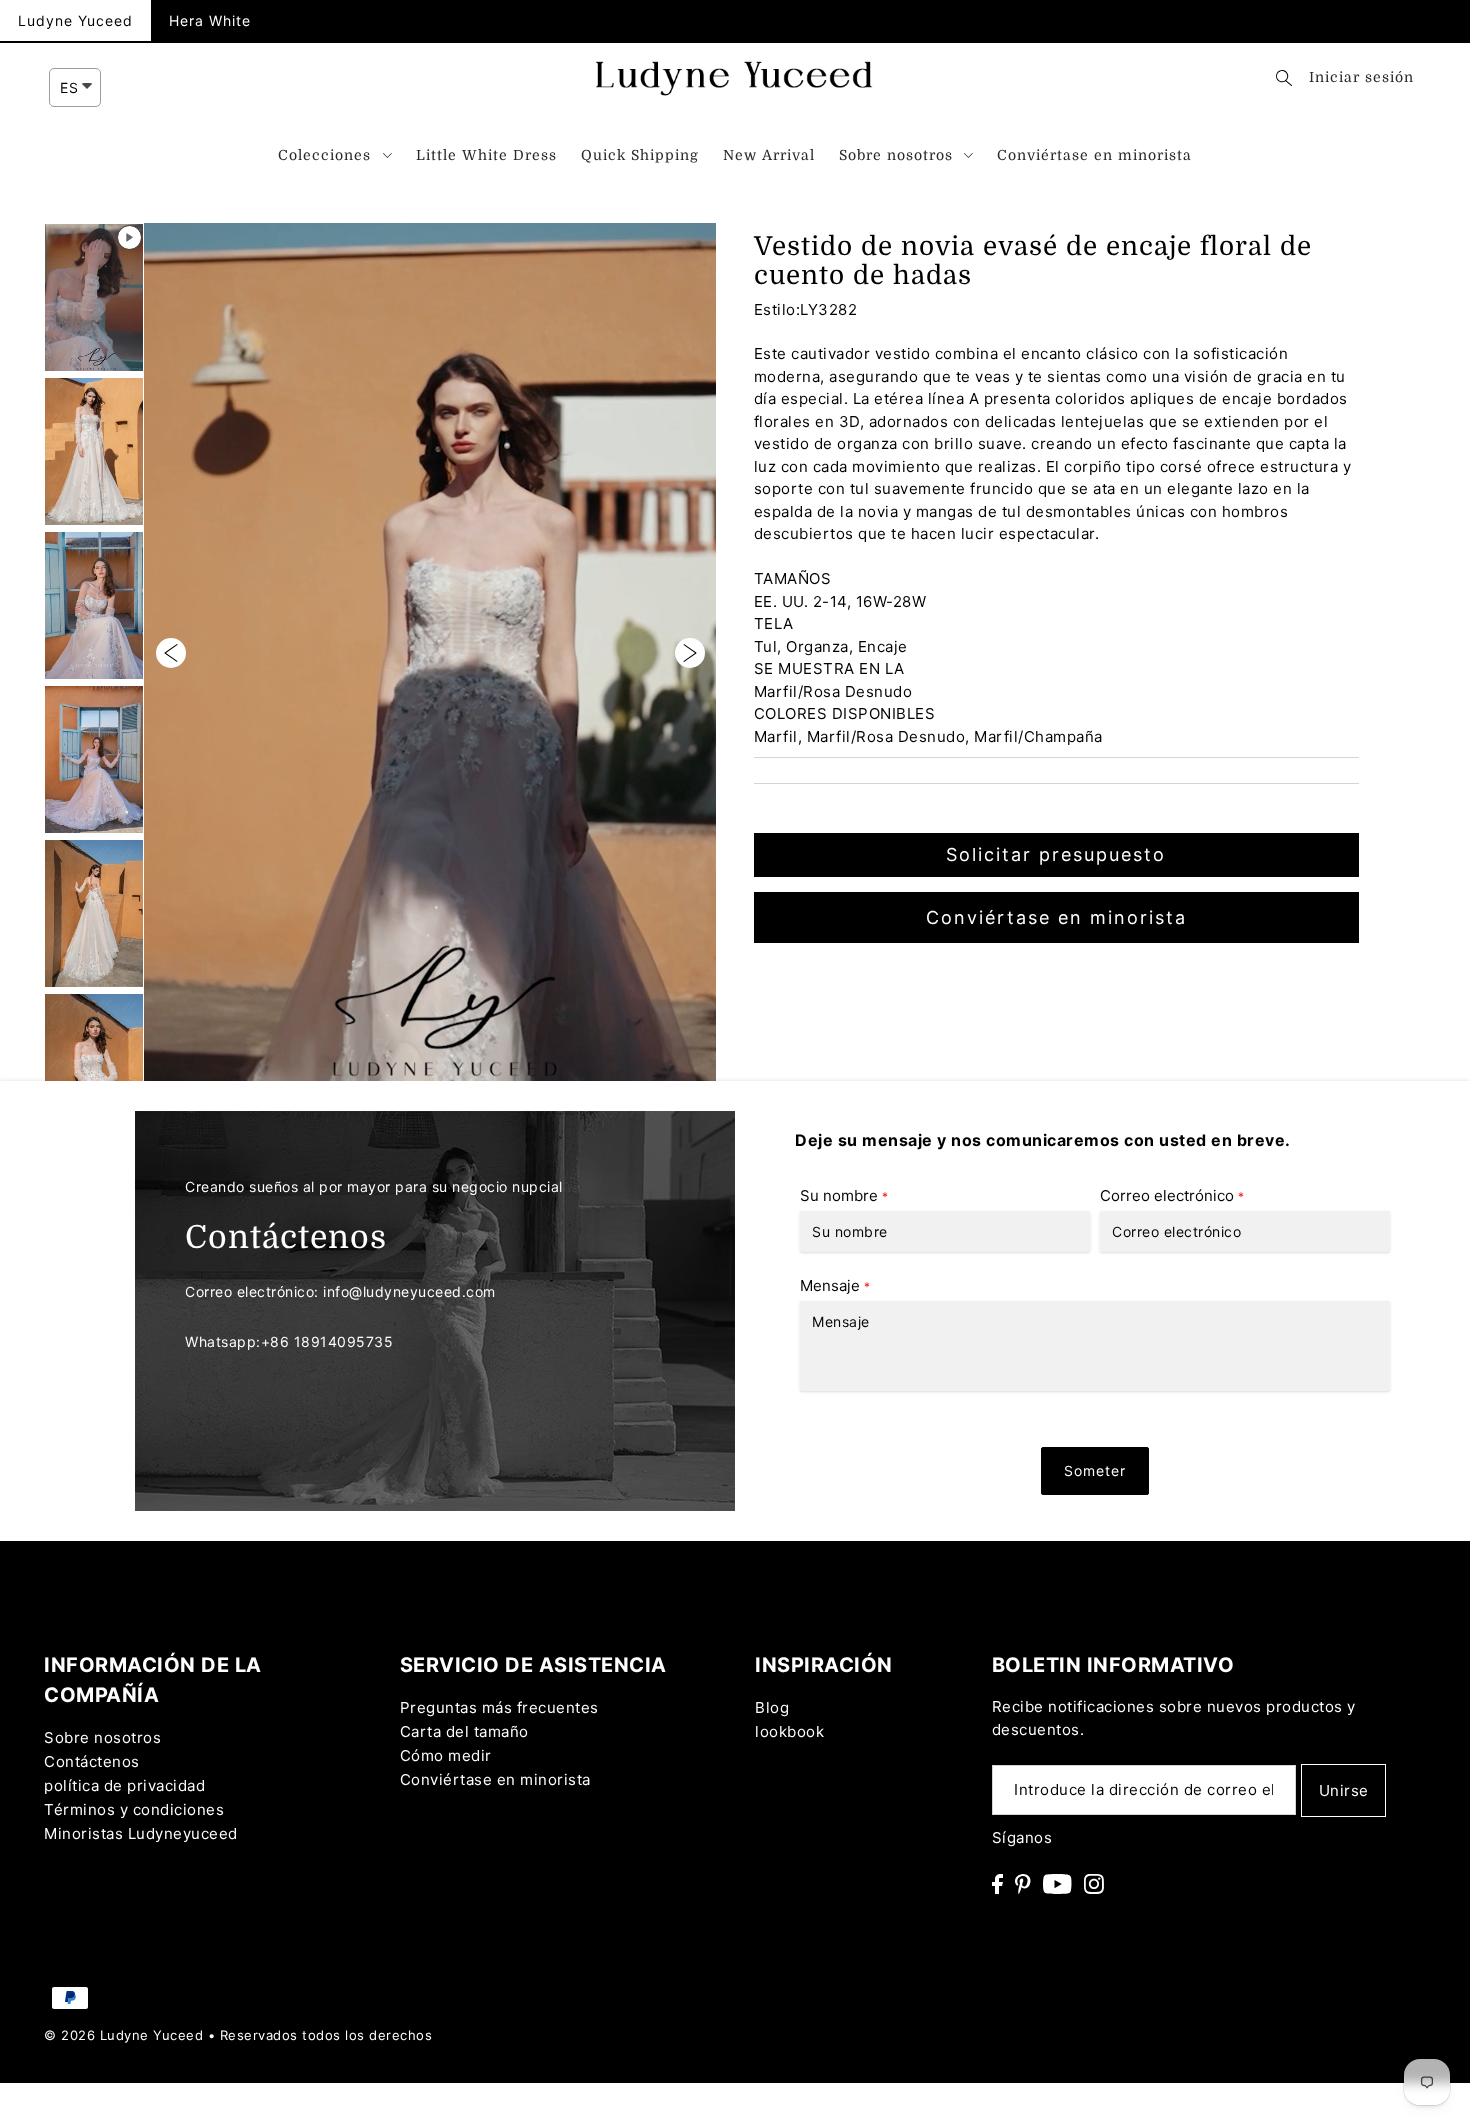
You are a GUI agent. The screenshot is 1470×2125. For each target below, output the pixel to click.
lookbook (789, 1731)
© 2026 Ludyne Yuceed (123, 2035)
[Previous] (171, 652)
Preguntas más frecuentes (499, 1707)
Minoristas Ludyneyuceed (141, 1833)
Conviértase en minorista (1056, 917)
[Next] (690, 652)
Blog (772, 1707)
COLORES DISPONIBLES (845, 713)
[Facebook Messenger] (1429, 1456)
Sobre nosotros (102, 1737)
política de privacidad (124, 1785)
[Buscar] (1284, 77)
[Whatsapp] (1429, 1401)
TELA (774, 623)
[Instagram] (1094, 1883)
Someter (1095, 1470)
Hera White (210, 20)
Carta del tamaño (464, 1731)
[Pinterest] (1023, 1883)
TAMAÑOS (793, 578)
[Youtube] (1057, 1883)
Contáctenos (92, 1761)
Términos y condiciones (134, 1809)
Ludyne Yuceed (75, 20)
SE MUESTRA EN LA (829, 668)
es (69, 87)
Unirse (1344, 1790)
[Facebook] (997, 1883)
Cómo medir (446, 1755)
